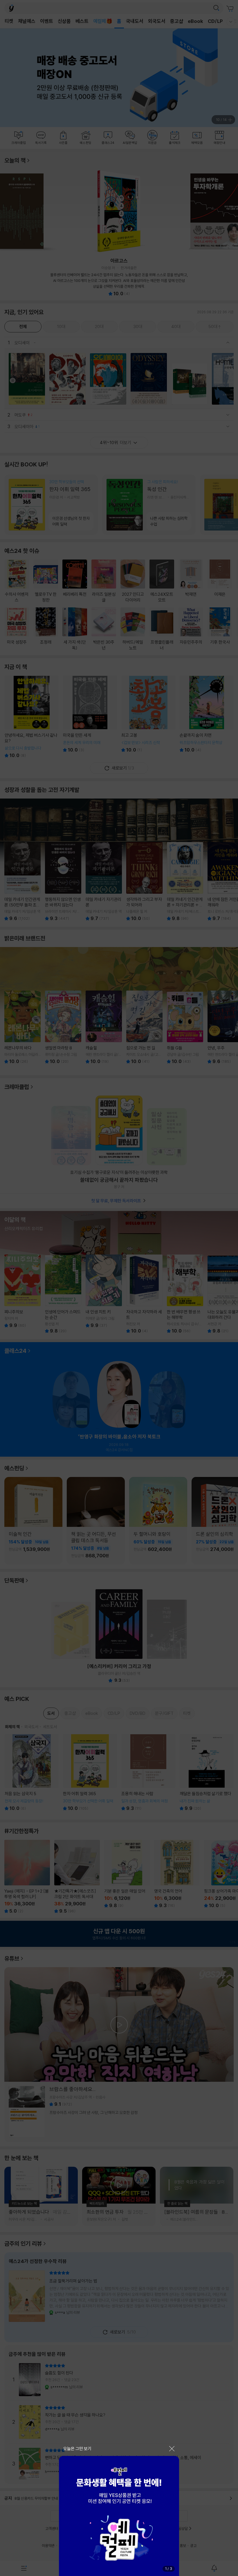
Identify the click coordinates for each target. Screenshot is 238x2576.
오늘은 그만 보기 (77, 2449)
